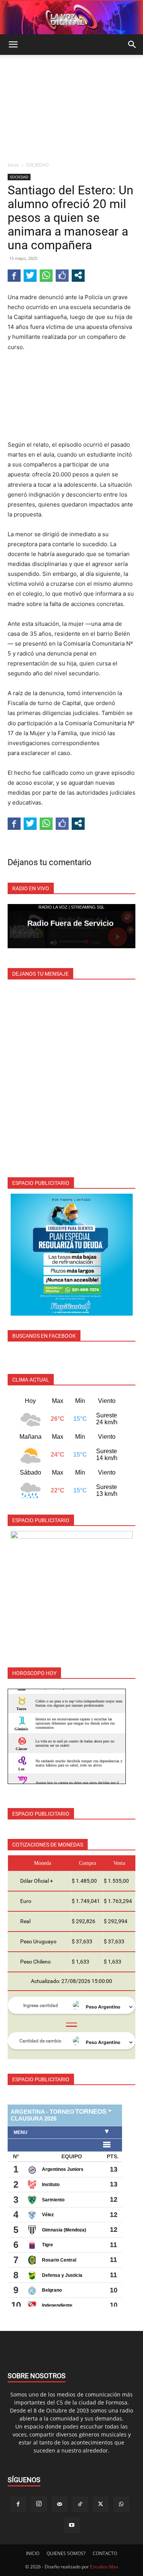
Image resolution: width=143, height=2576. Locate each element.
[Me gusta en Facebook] (62, 275)
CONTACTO (105, 2553)
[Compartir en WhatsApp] (46, 275)
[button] (13, 45)
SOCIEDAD (37, 165)
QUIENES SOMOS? (66, 2553)
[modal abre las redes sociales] (78, 275)
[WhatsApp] (121, 2504)
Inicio (13, 165)
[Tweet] (30, 275)
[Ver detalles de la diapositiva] (72, 1255)
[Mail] (59, 2504)
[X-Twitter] (101, 2504)
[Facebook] (18, 2504)
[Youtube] (72, 2525)
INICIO (33, 2553)
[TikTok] (80, 2504)
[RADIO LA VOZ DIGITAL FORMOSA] (71, 18)
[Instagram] (39, 2504)
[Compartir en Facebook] (14, 275)
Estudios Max (104, 2567)
